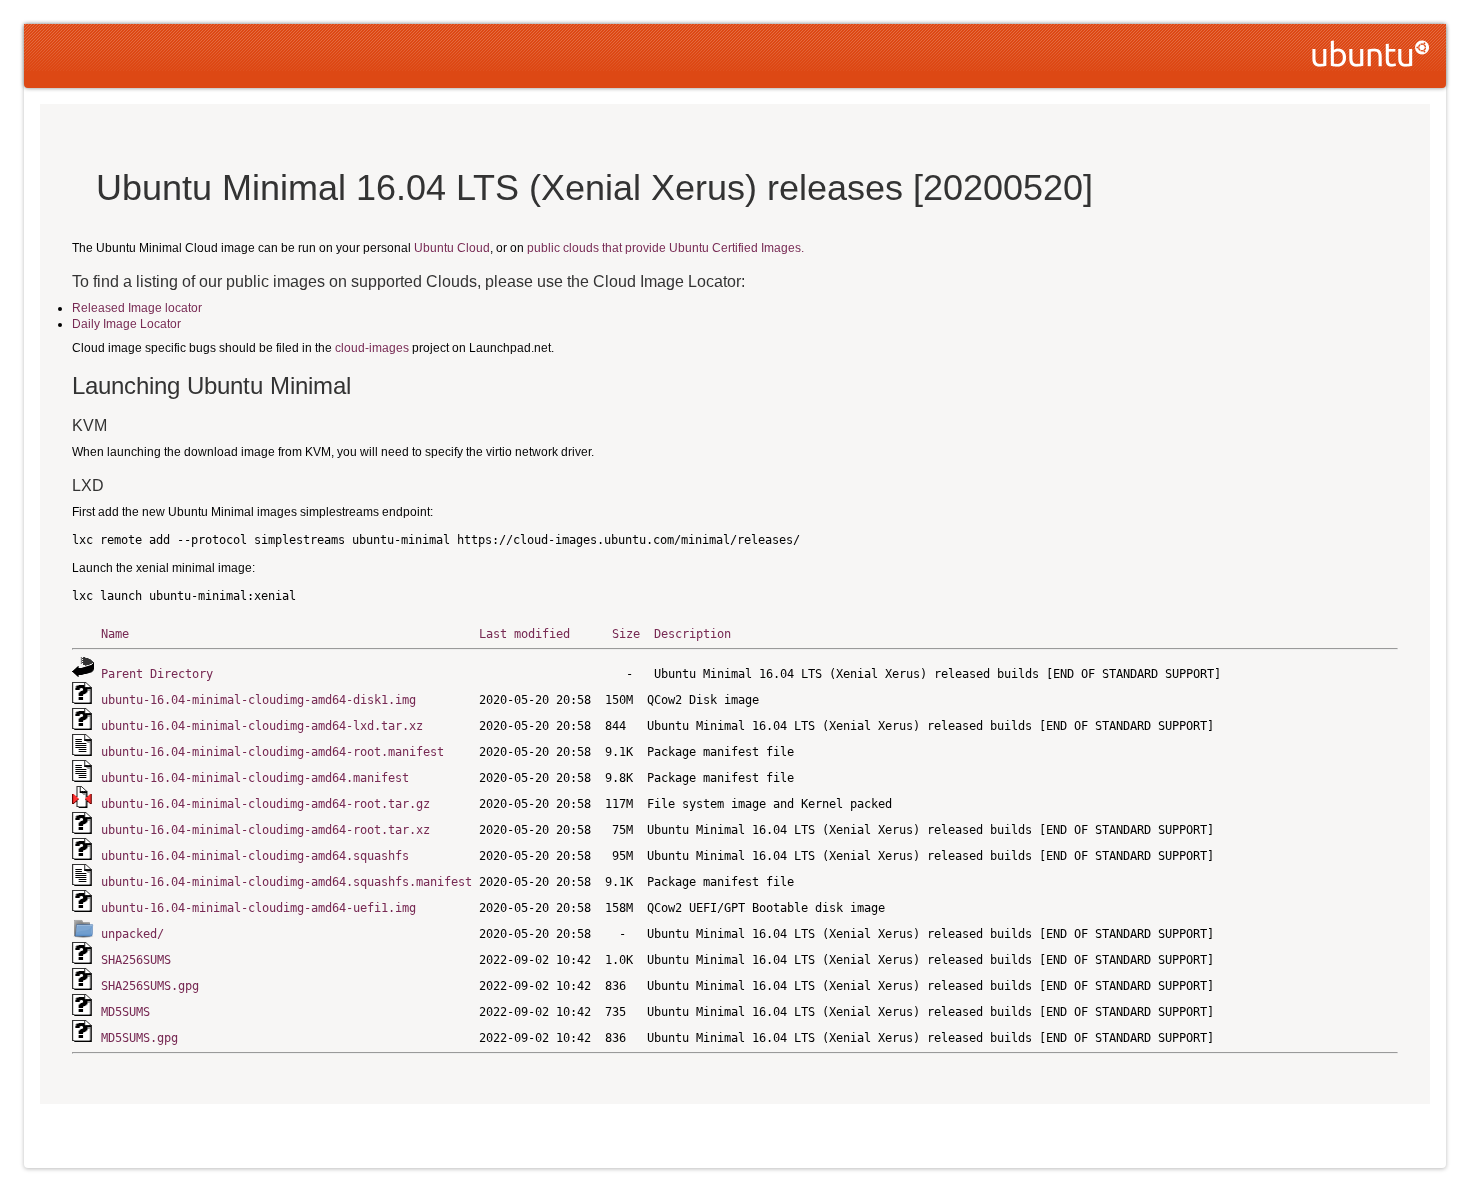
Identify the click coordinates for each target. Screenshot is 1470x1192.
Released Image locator (137, 308)
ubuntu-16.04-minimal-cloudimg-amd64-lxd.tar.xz (262, 726)
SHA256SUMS (136, 960)
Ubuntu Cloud (452, 248)
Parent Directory (157, 674)
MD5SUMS (125, 1012)
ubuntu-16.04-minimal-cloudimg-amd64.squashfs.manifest (286, 882)
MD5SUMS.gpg (139, 1038)
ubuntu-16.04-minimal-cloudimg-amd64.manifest (255, 778)
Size (626, 634)
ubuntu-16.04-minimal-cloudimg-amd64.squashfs (255, 856)
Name (115, 634)
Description (692, 634)
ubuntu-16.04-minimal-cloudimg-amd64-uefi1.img (258, 908)
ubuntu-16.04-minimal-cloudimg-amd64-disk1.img (258, 700)
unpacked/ (132, 934)
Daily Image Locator (126, 324)
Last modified (524, 634)
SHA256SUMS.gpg (150, 986)
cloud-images (372, 348)
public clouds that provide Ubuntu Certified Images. (665, 248)
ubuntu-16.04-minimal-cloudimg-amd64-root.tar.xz (265, 830)
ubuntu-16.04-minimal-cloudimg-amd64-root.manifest (272, 752)
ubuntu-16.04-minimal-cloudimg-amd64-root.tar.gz (265, 804)
